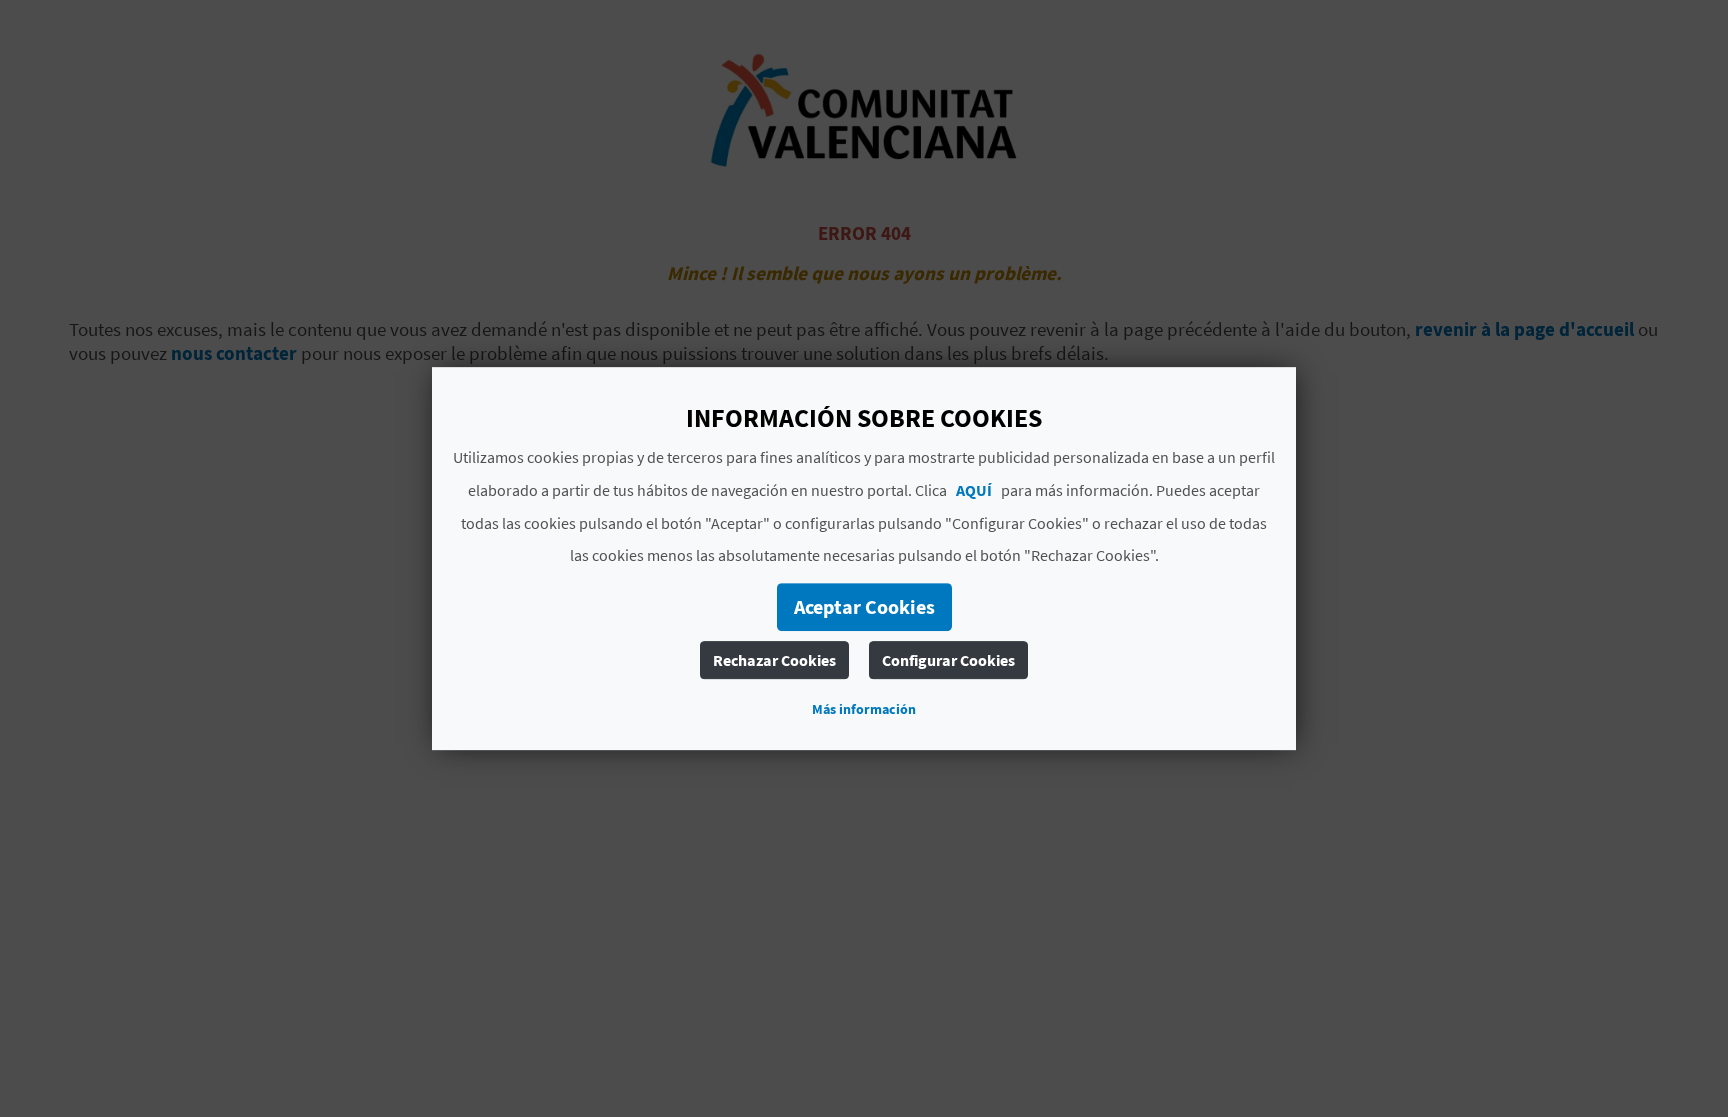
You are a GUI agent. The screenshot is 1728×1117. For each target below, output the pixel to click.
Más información (864, 709)
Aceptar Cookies (864, 606)
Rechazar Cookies (774, 660)
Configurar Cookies (948, 660)
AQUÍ (974, 490)
